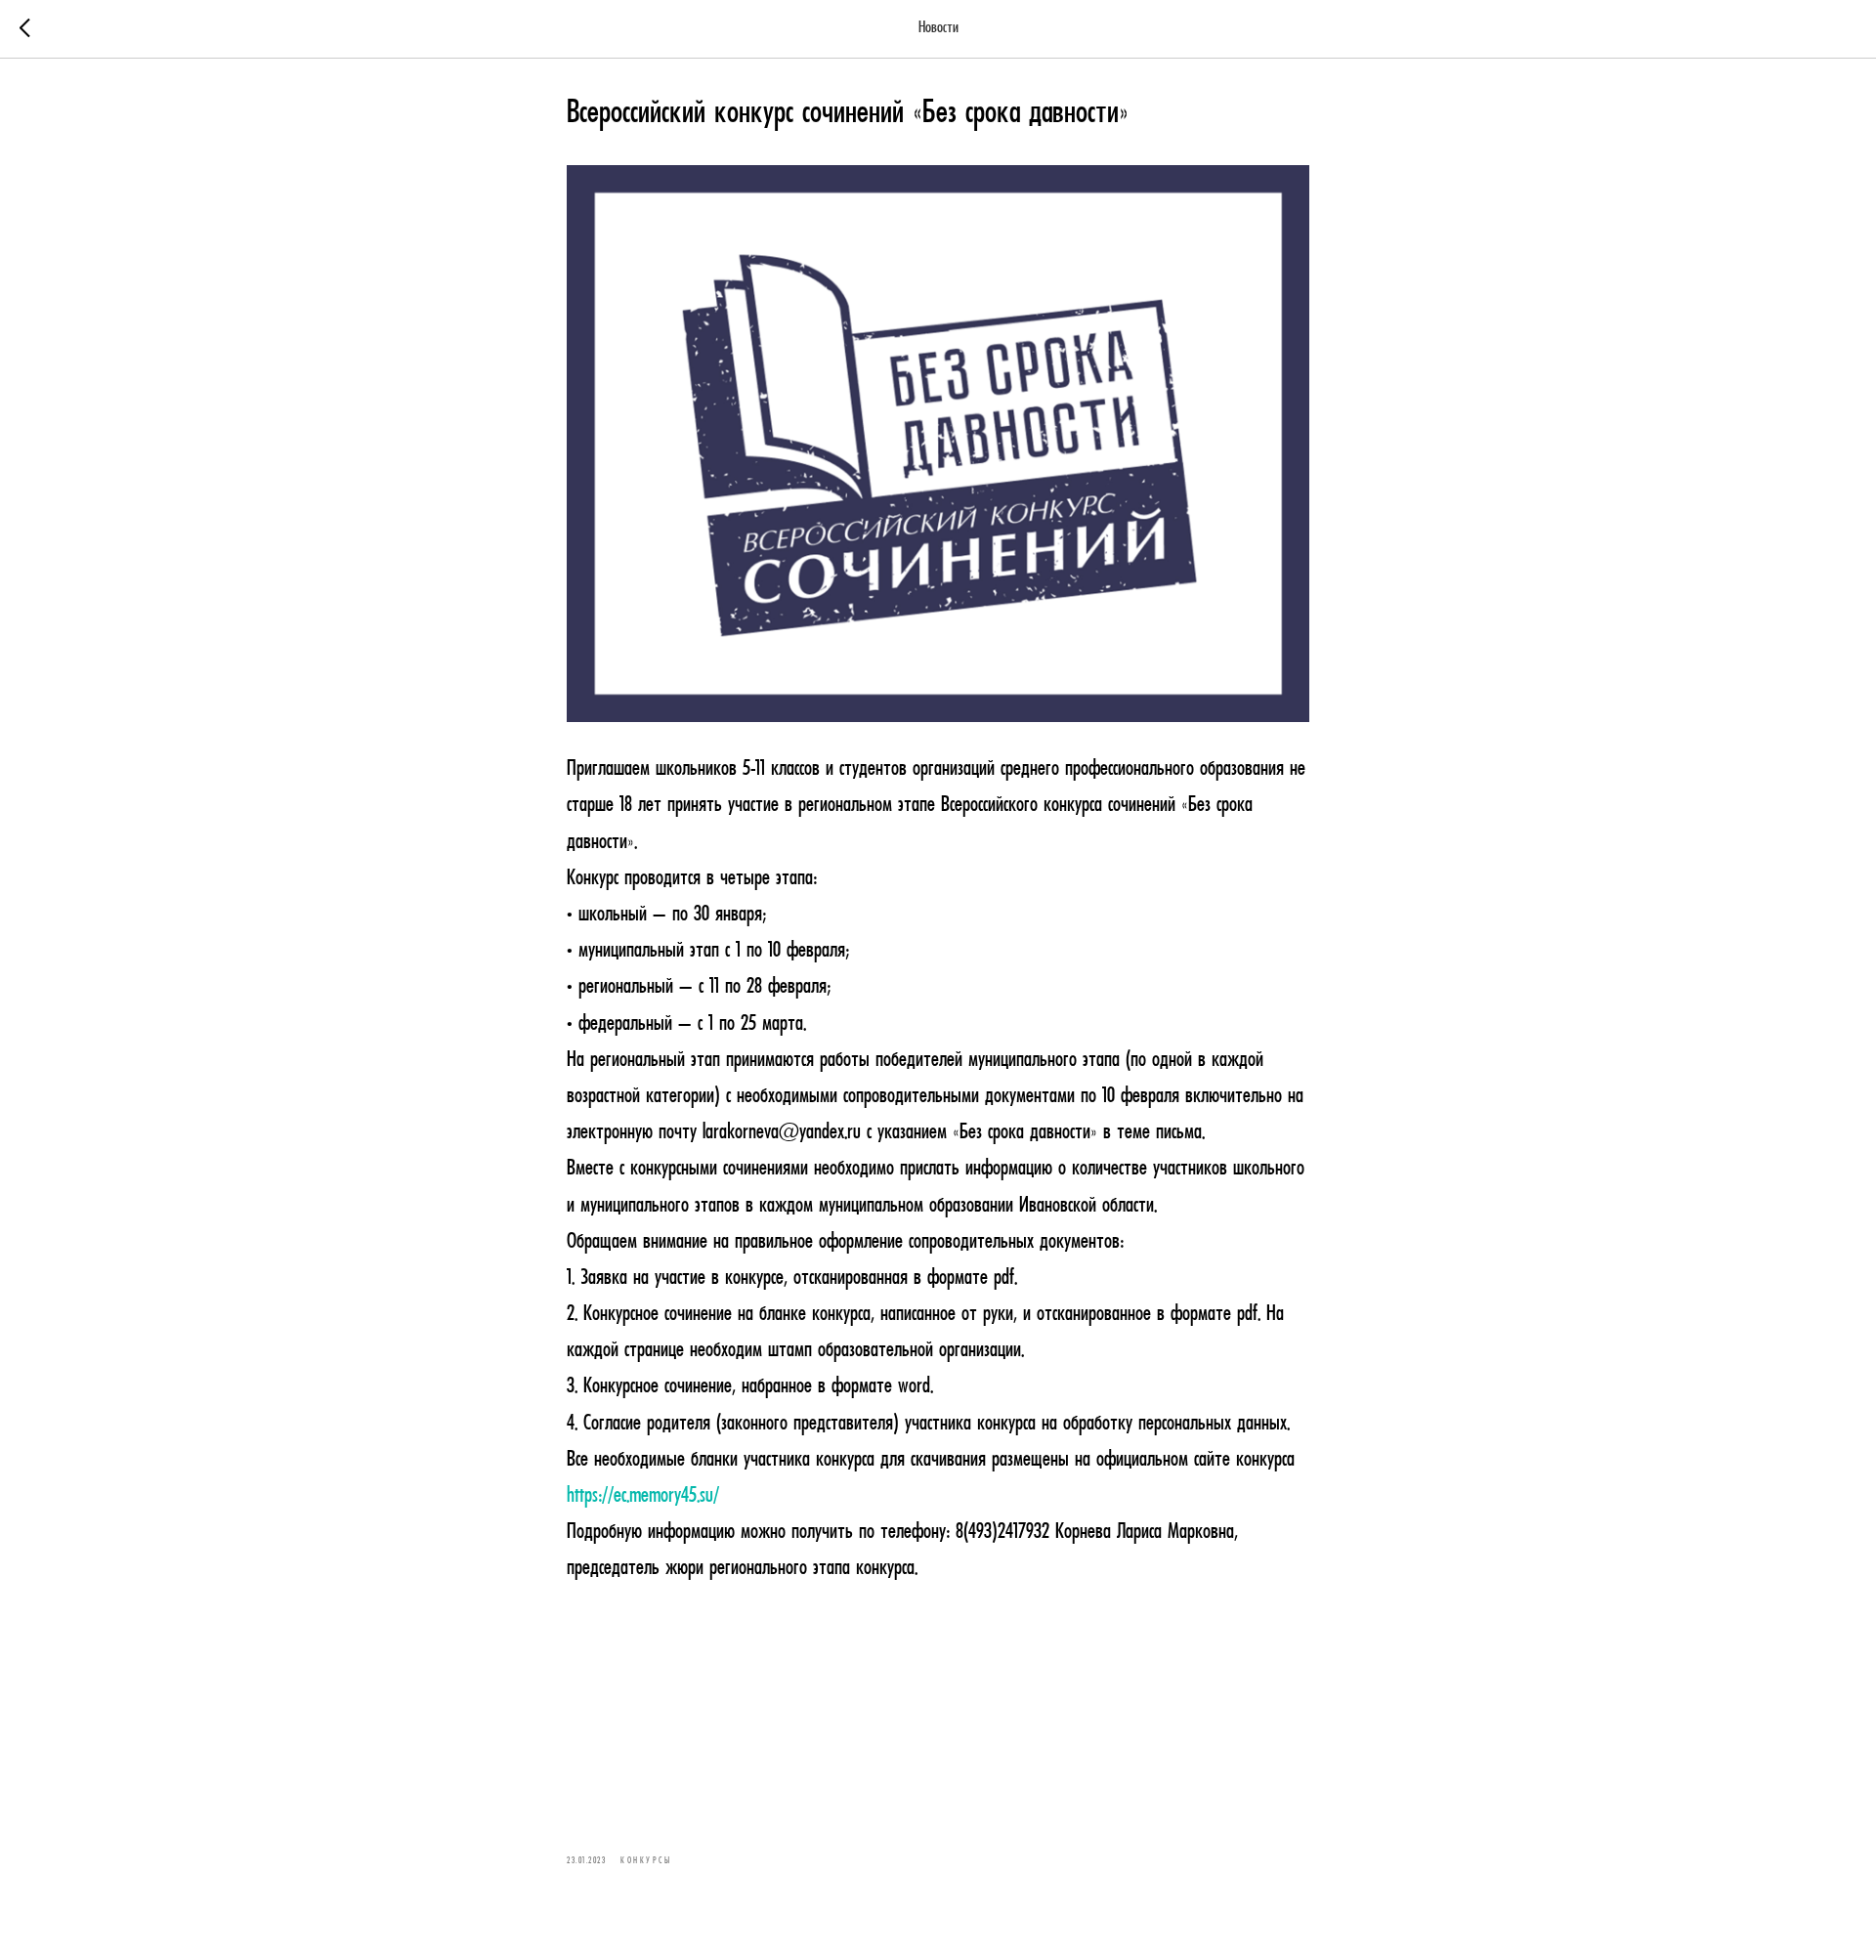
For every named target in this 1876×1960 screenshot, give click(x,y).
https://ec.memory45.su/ (643, 1496)
